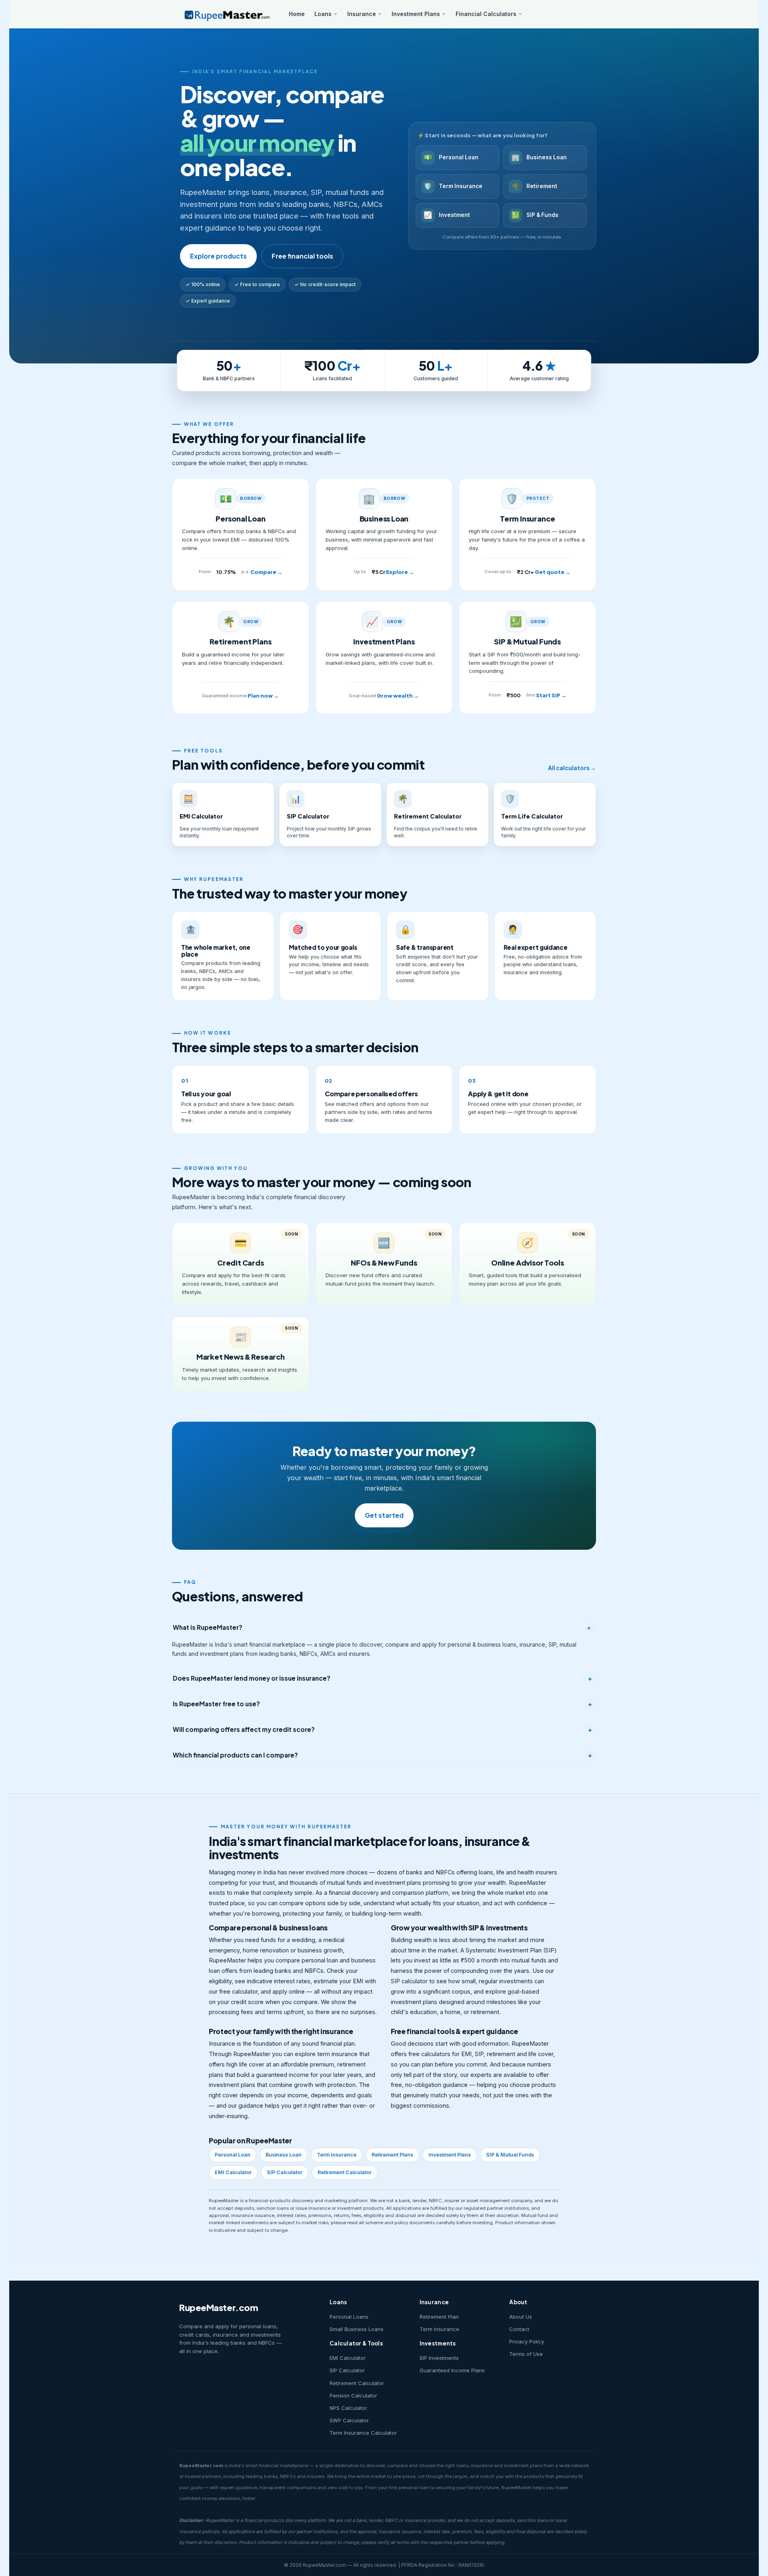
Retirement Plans (392, 2155)
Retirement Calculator (345, 2172)
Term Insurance (453, 186)
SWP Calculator (349, 2420)
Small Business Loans (357, 2329)
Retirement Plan (439, 2317)
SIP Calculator (285, 2172)
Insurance (362, 14)
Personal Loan (451, 157)
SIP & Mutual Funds (510, 2155)
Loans (323, 14)
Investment (447, 215)
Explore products (218, 256)
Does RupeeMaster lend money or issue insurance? (382, 1678)
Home (297, 14)
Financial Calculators (486, 14)
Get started (384, 1515)
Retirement (534, 186)
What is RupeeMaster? (383, 1627)
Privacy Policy (527, 2341)
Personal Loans (349, 2317)
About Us (521, 2317)
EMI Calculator (233, 2172)
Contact (519, 2329)
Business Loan (539, 157)
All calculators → (572, 768)
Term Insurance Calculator (363, 2433)
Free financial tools (302, 256)
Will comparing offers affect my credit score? (382, 1729)
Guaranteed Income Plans (452, 2370)
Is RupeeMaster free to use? (382, 1704)
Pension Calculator (353, 2395)
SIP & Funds (535, 215)
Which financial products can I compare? (382, 1755)
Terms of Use (526, 2354)
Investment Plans (416, 14)
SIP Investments (439, 2358)
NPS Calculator (348, 2408)
